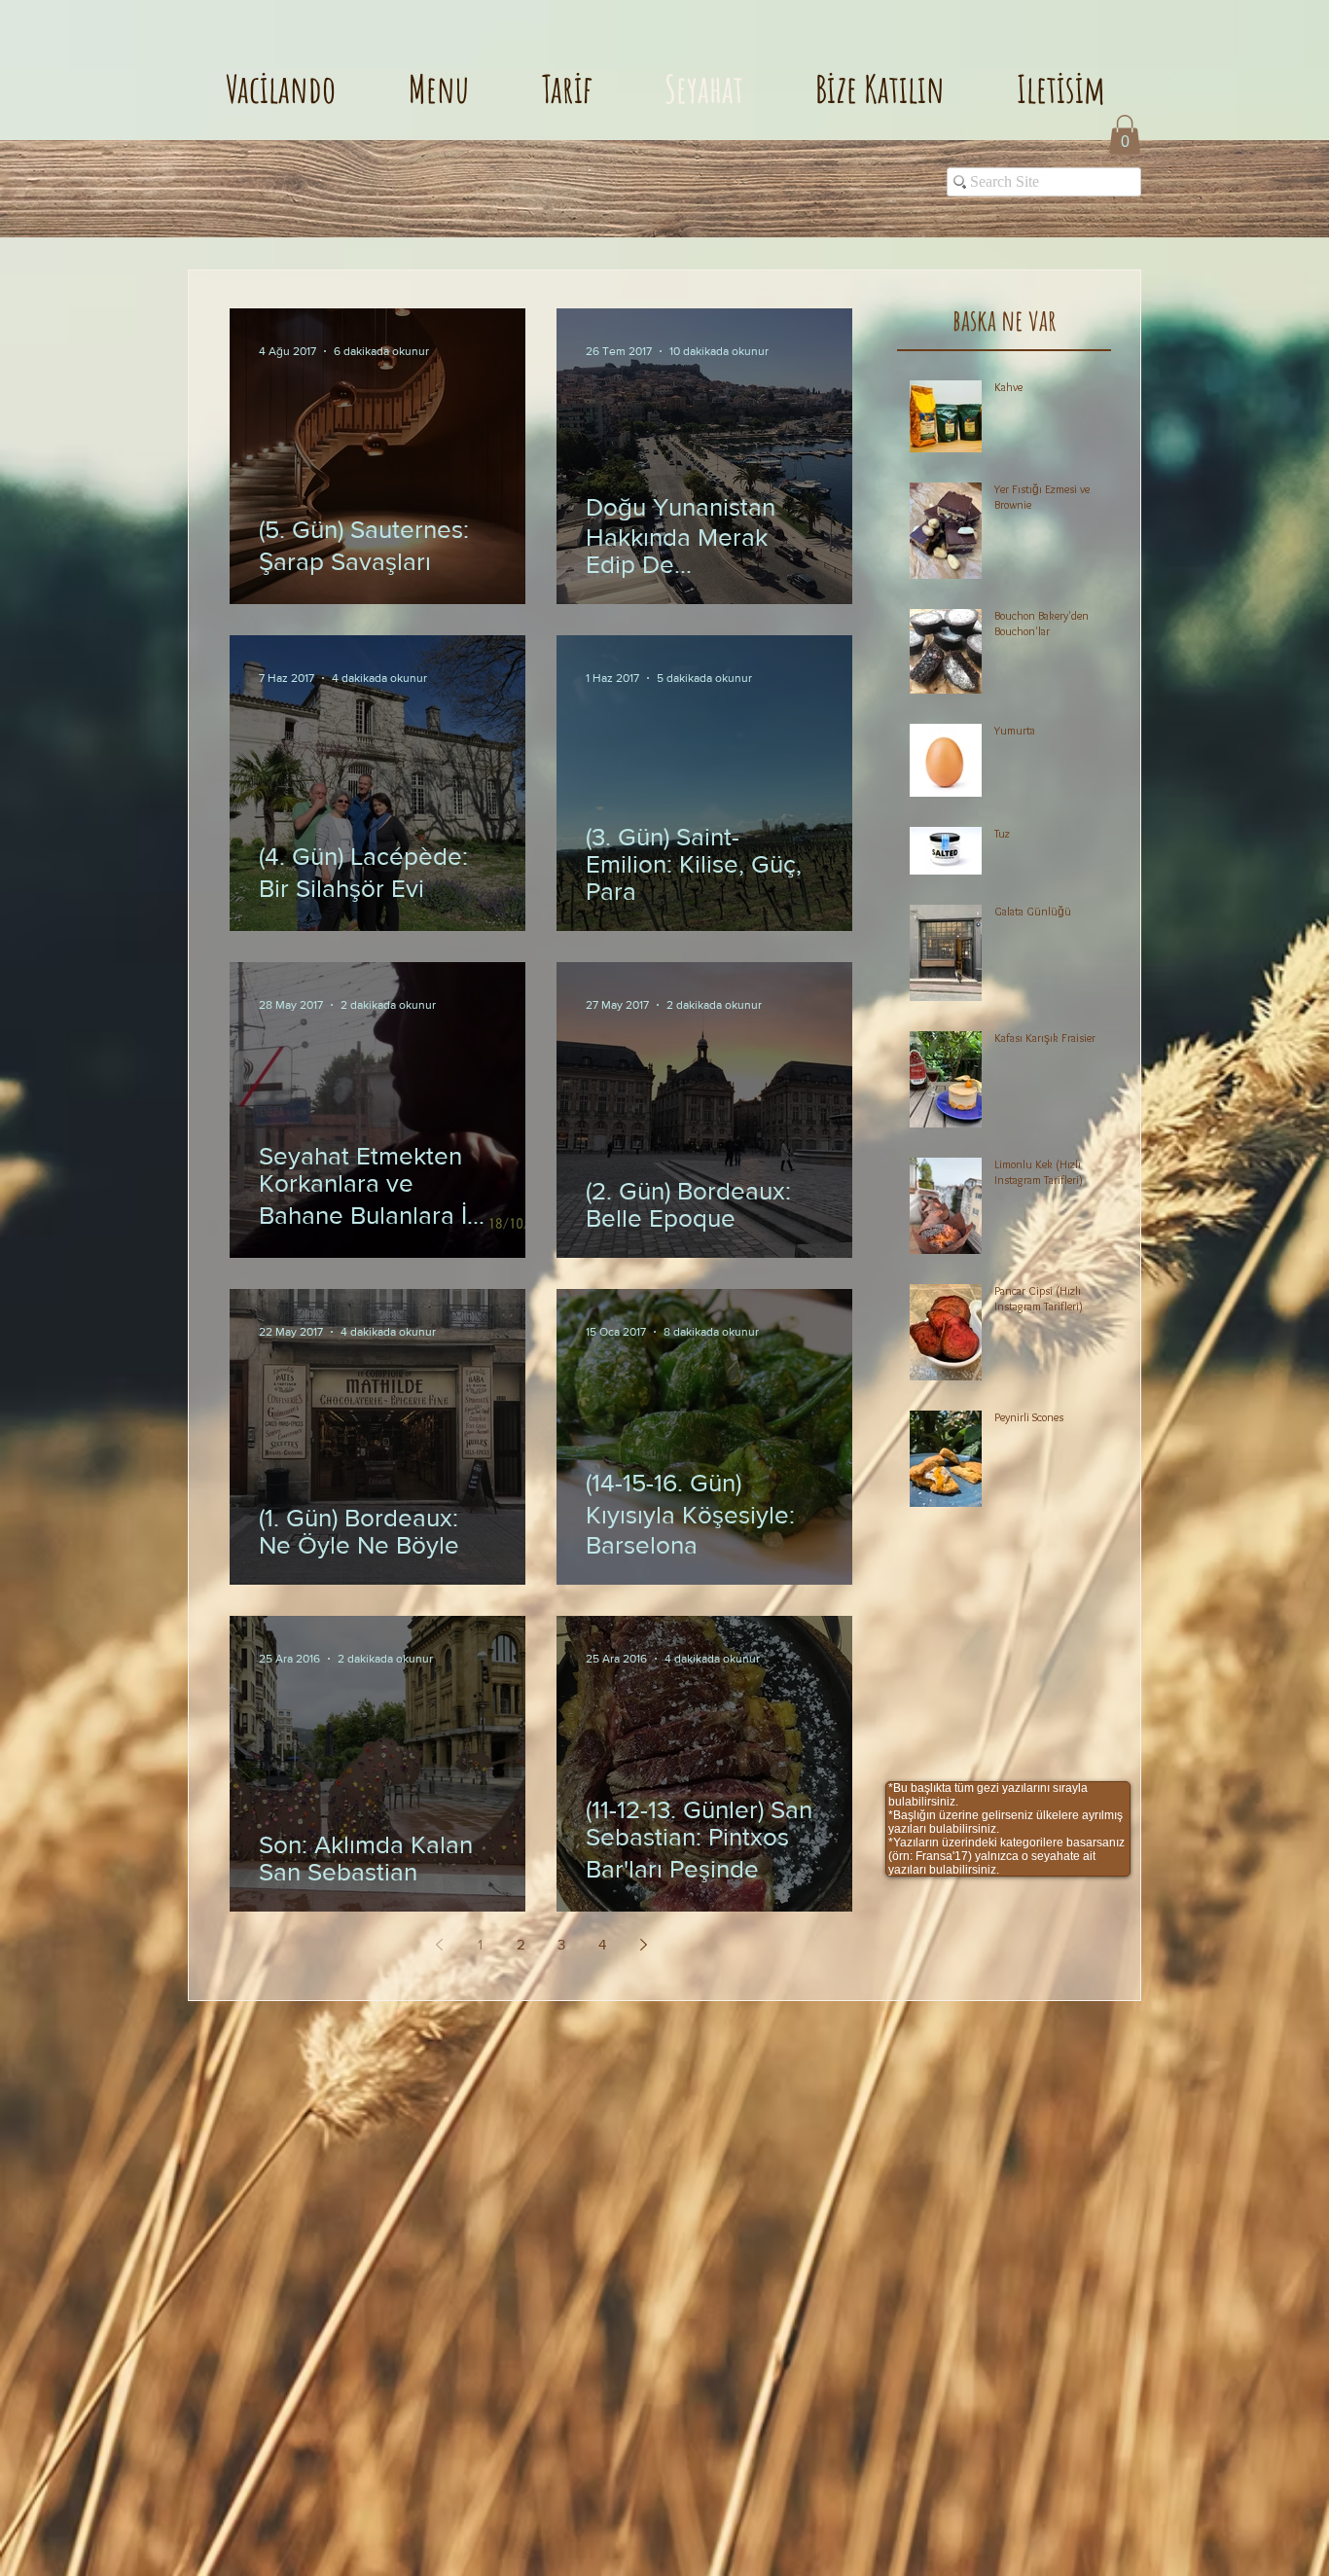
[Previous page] (439, 1945)
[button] (1125, 135)
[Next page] (643, 1945)
